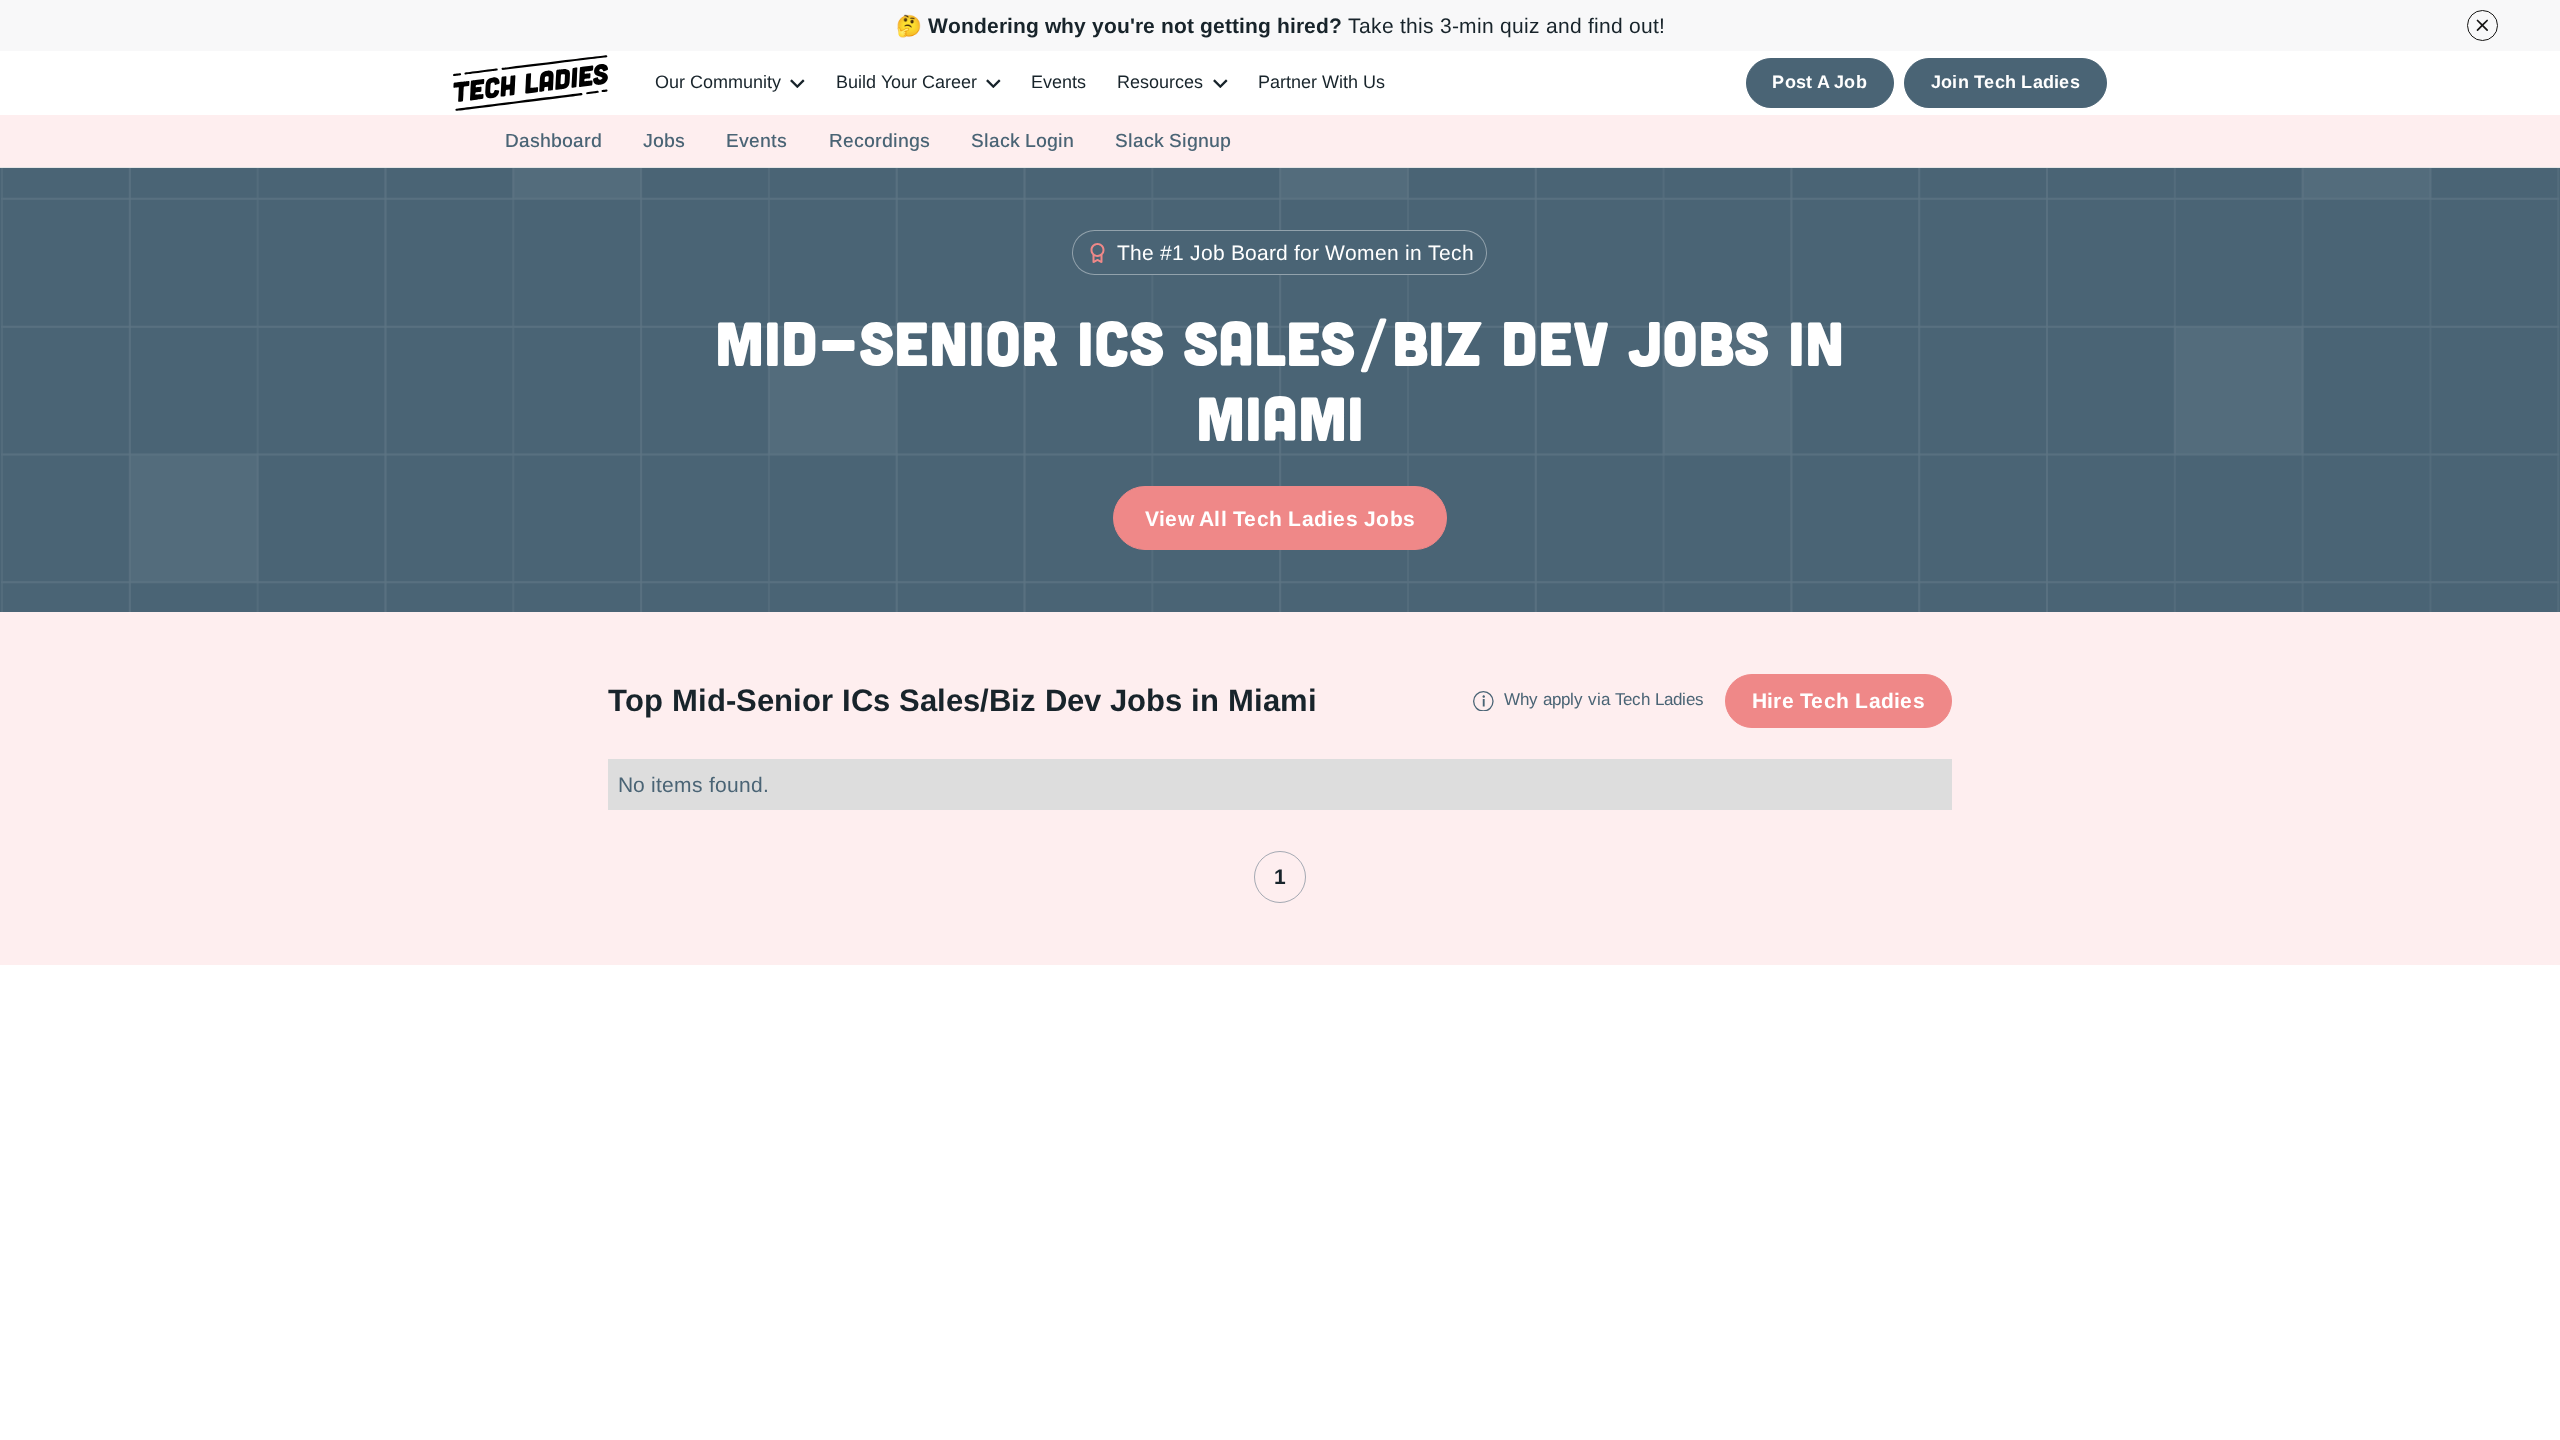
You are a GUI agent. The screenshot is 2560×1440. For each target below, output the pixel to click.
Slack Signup (1173, 140)
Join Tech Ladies (2005, 82)
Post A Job (1819, 82)
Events (1058, 82)
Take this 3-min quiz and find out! (1280, 25)
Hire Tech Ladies (1838, 700)
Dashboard (553, 140)
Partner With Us (1321, 82)
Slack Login (1022, 140)
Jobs (664, 140)
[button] (729, 83)
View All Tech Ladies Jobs (1280, 518)
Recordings (879, 140)
